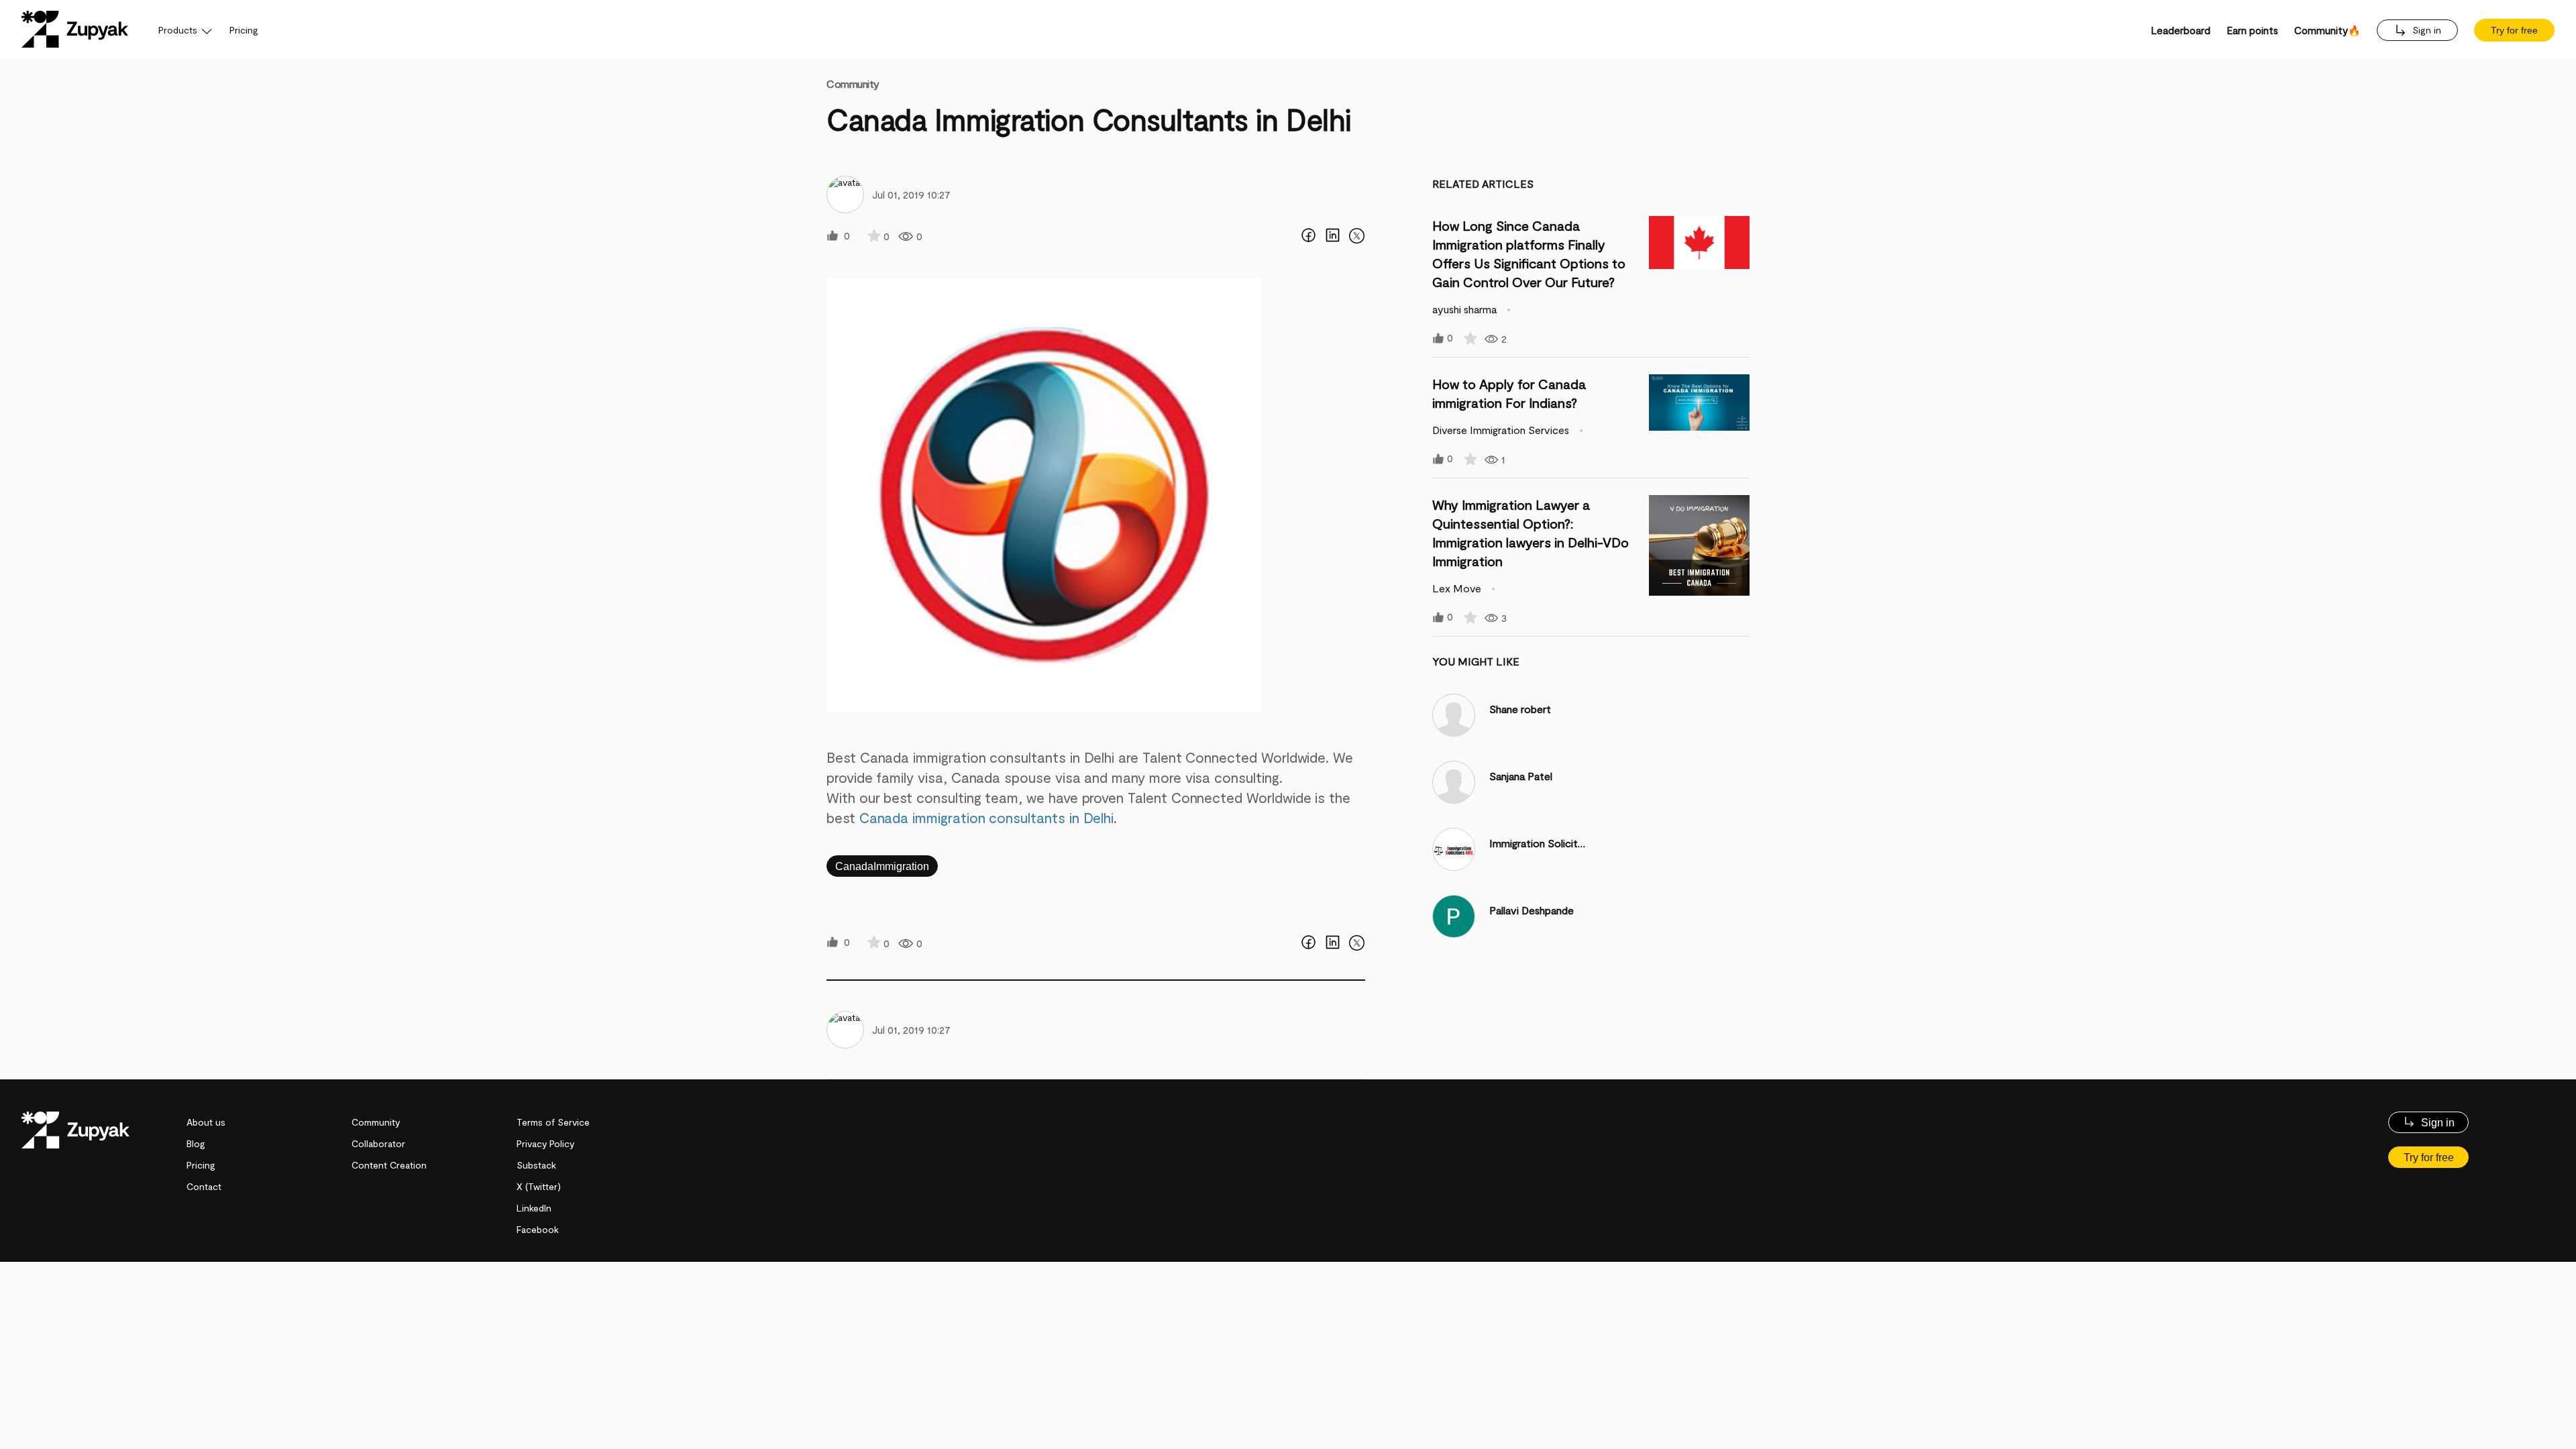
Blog (196, 1143)
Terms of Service (553, 1122)
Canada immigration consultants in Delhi (987, 817)
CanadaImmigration (882, 866)
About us (206, 1122)
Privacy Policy (545, 1143)
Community (853, 84)
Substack (536, 1165)
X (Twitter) (539, 1186)
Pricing (244, 30)
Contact (204, 1186)
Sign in (2425, 30)
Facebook (538, 1229)
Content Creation (389, 1165)
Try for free (2514, 30)
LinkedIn (534, 1208)
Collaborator (378, 1143)
